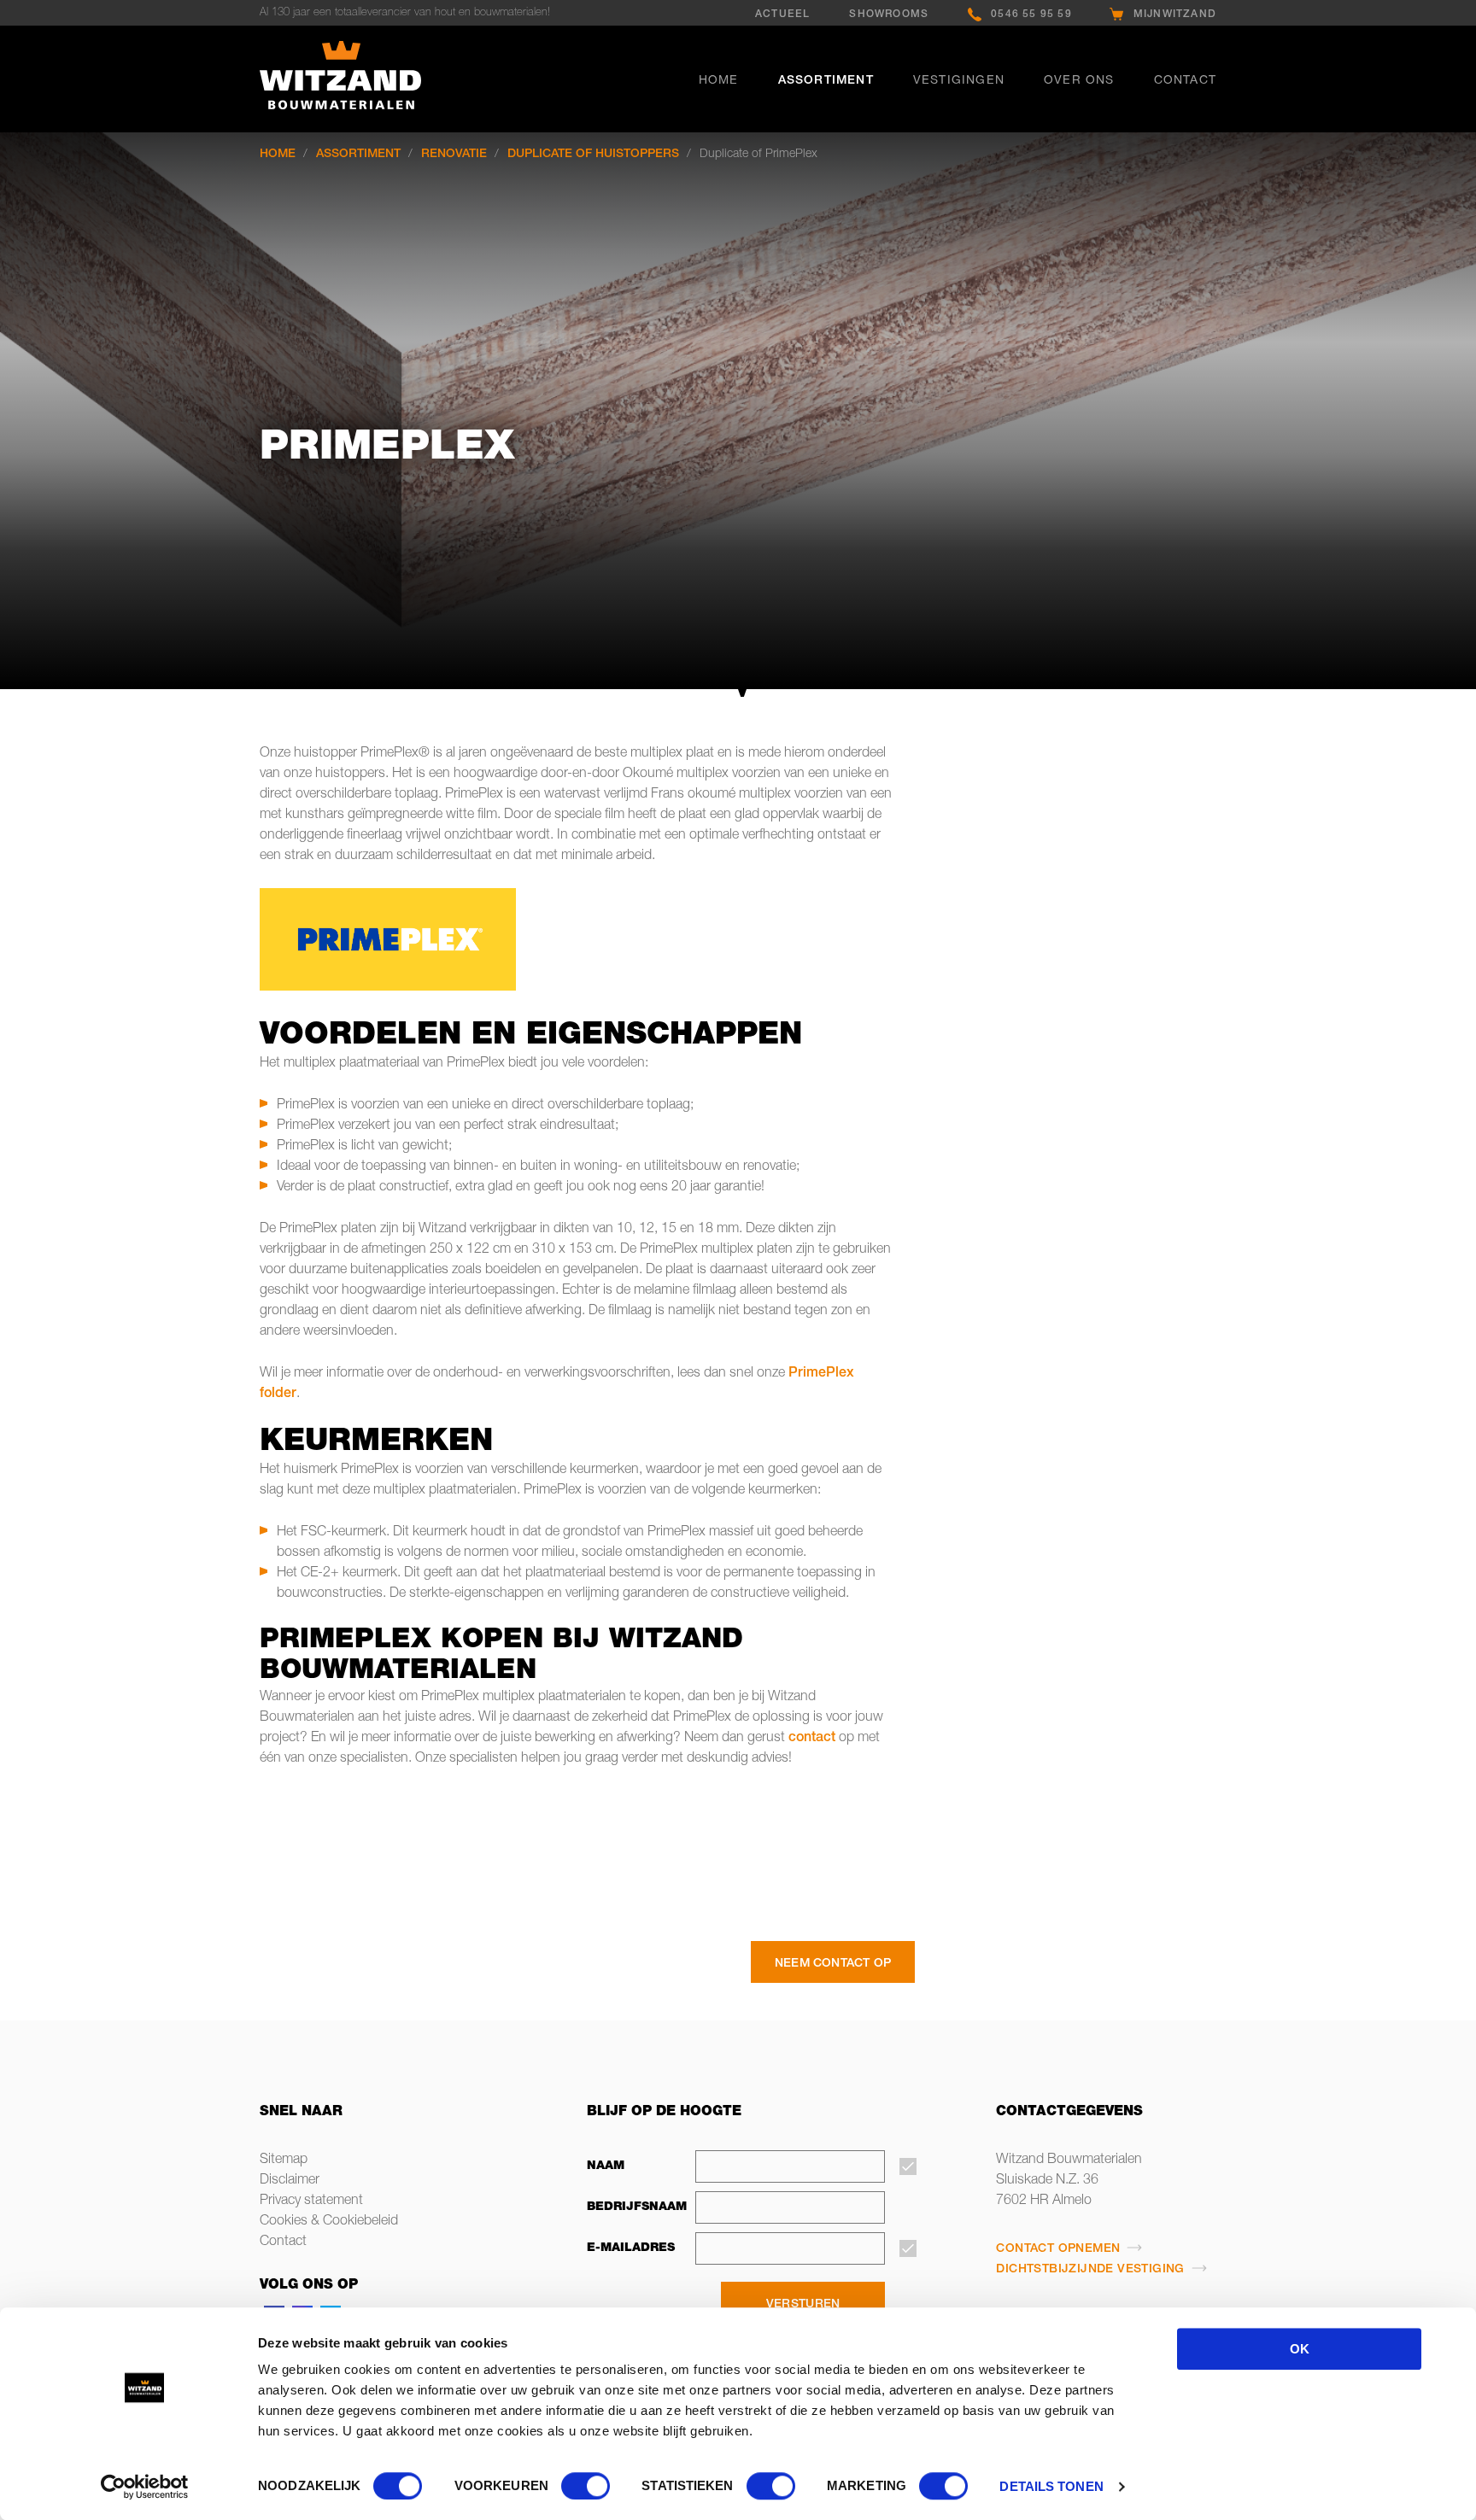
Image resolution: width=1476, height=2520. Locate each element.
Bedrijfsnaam (632, 2207)
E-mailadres (631, 2248)
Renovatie (454, 155)
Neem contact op (833, 1964)
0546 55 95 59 (1031, 15)
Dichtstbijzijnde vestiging (1090, 2270)
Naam (606, 2166)
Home (719, 81)
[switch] (586, 2486)
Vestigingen (959, 81)
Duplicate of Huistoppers (593, 155)
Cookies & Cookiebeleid (329, 2222)
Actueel (782, 15)
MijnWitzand (1175, 15)
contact (812, 1739)
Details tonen (1051, 2486)
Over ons (1079, 81)
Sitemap (284, 2160)
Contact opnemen (1058, 2249)
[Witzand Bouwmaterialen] (370, 79)
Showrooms (889, 15)
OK (1300, 2349)
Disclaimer (290, 2181)
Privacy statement (311, 2201)
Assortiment (826, 81)
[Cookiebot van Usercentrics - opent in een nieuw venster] (145, 2487)
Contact (1185, 81)
